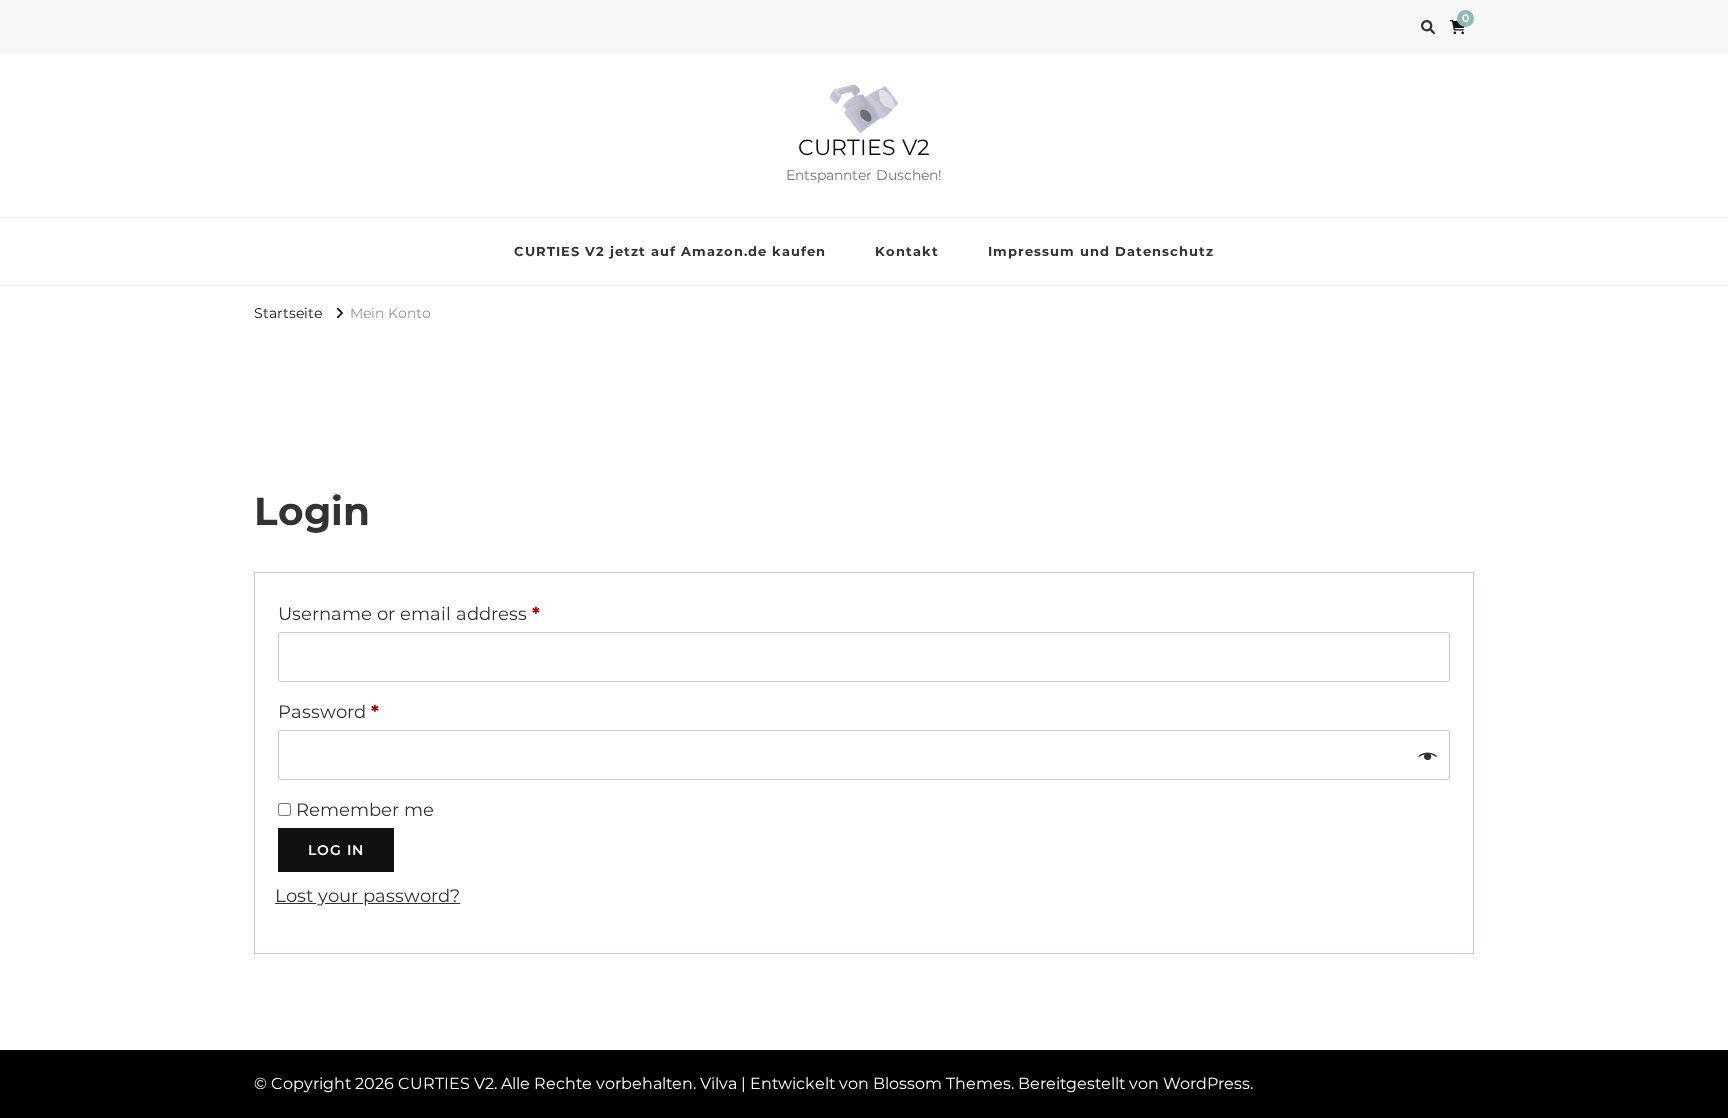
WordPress (1206, 1083)
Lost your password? (367, 896)
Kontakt (907, 251)
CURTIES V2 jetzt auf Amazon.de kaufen (670, 251)
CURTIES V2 (864, 147)
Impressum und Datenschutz (1101, 251)
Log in (336, 850)
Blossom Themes (942, 1083)
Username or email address (450, 613)
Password (369, 711)
